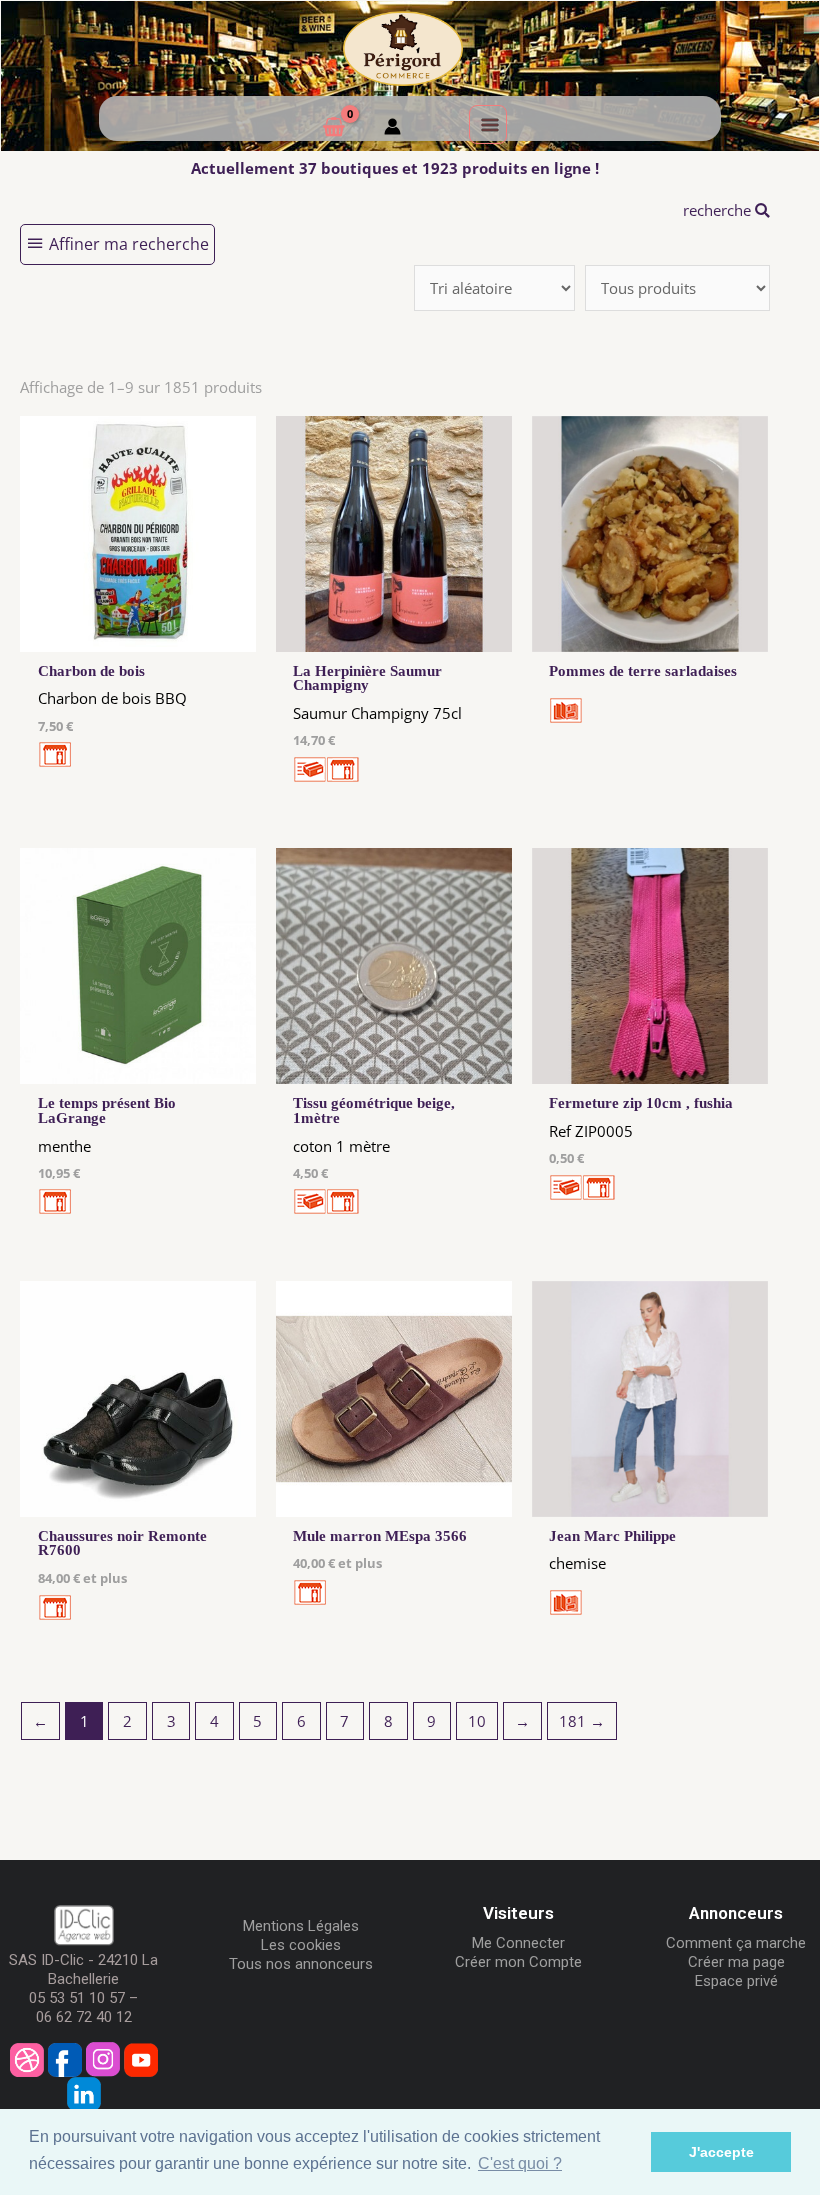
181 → (582, 1721)
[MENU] (488, 124)
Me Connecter (518, 1943)
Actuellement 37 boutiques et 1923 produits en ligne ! (395, 168)
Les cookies (301, 1945)
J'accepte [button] (721, 2152)
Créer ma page (736, 1962)
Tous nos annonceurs (301, 1964)
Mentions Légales (301, 1926)
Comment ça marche (736, 1943)
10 (477, 1721)
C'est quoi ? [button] (520, 2163)
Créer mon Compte (518, 1962)
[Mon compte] (392, 129)
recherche (719, 210)
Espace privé (736, 1981)
